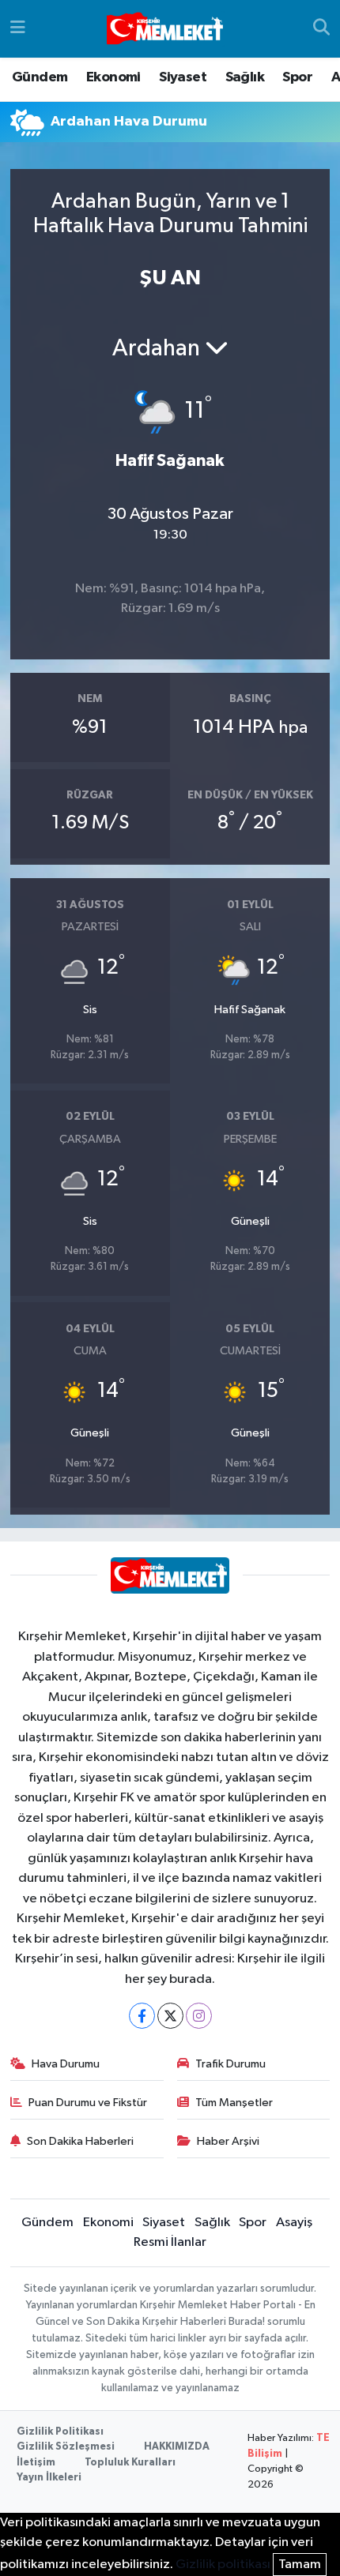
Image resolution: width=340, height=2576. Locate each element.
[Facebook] (142, 2016)
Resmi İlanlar (170, 2242)
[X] (170, 2016)
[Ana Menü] (18, 29)
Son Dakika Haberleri (80, 2141)
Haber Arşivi (228, 2141)
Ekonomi (113, 77)
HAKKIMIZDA (177, 2447)
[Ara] (321, 29)
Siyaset (183, 77)
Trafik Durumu (230, 2064)
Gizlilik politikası (223, 2565)
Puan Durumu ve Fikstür (88, 2103)
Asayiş (294, 2223)
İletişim (36, 2463)
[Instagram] (199, 2016)
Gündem (40, 77)
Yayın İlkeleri (49, 2478)
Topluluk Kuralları (130, 2463)
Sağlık (245, 77)
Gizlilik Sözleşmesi (66, 2447)
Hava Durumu (66, 2064)
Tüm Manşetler (234, 2103)
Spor (297, 77)
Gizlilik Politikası (60, 2432)
